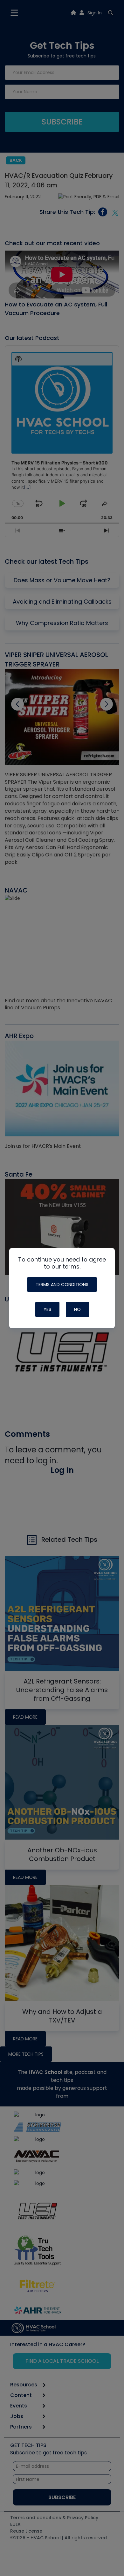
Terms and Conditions (62, 1284)
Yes (47, 1309)
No (77, 1309)
